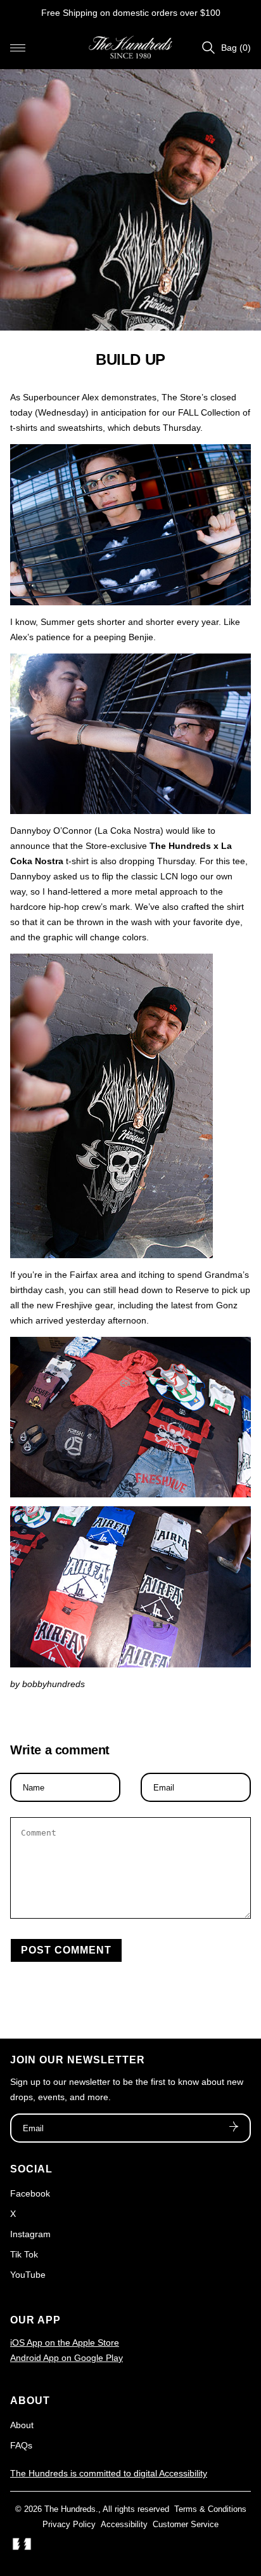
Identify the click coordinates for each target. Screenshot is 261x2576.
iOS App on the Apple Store (65, 2343)
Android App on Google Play (67, 2358)
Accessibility (124, 2524)
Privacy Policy (69, 2524)
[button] (18, 48)
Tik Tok (24, 2254)
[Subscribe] (234, 2128)
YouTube (28, 2275)
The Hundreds (70, 2509)
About (22, 2425)
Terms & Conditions (210, 2509)
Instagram (30, 2234)
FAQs (21, 2445)
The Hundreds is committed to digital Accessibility (109, 2473)
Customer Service (186, 2524)
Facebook (30, 2193)
